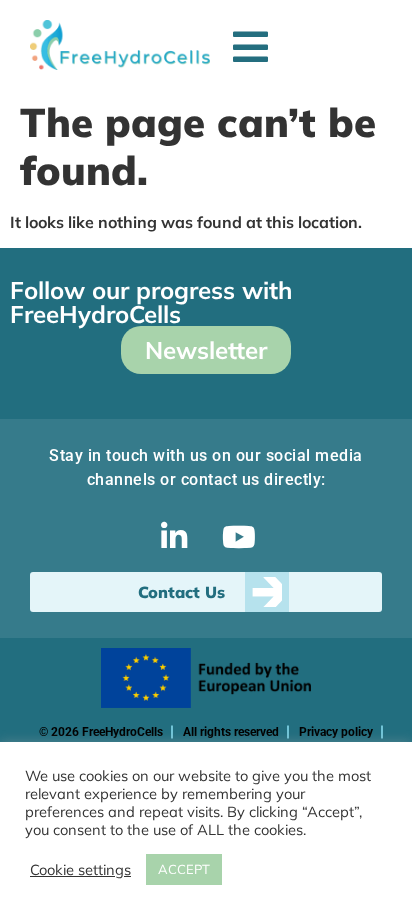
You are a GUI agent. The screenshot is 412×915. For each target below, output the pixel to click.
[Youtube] (239, 537)
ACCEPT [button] (184, 869)
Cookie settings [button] (80, 870)
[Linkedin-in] (174, 537)
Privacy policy (336, 732)
